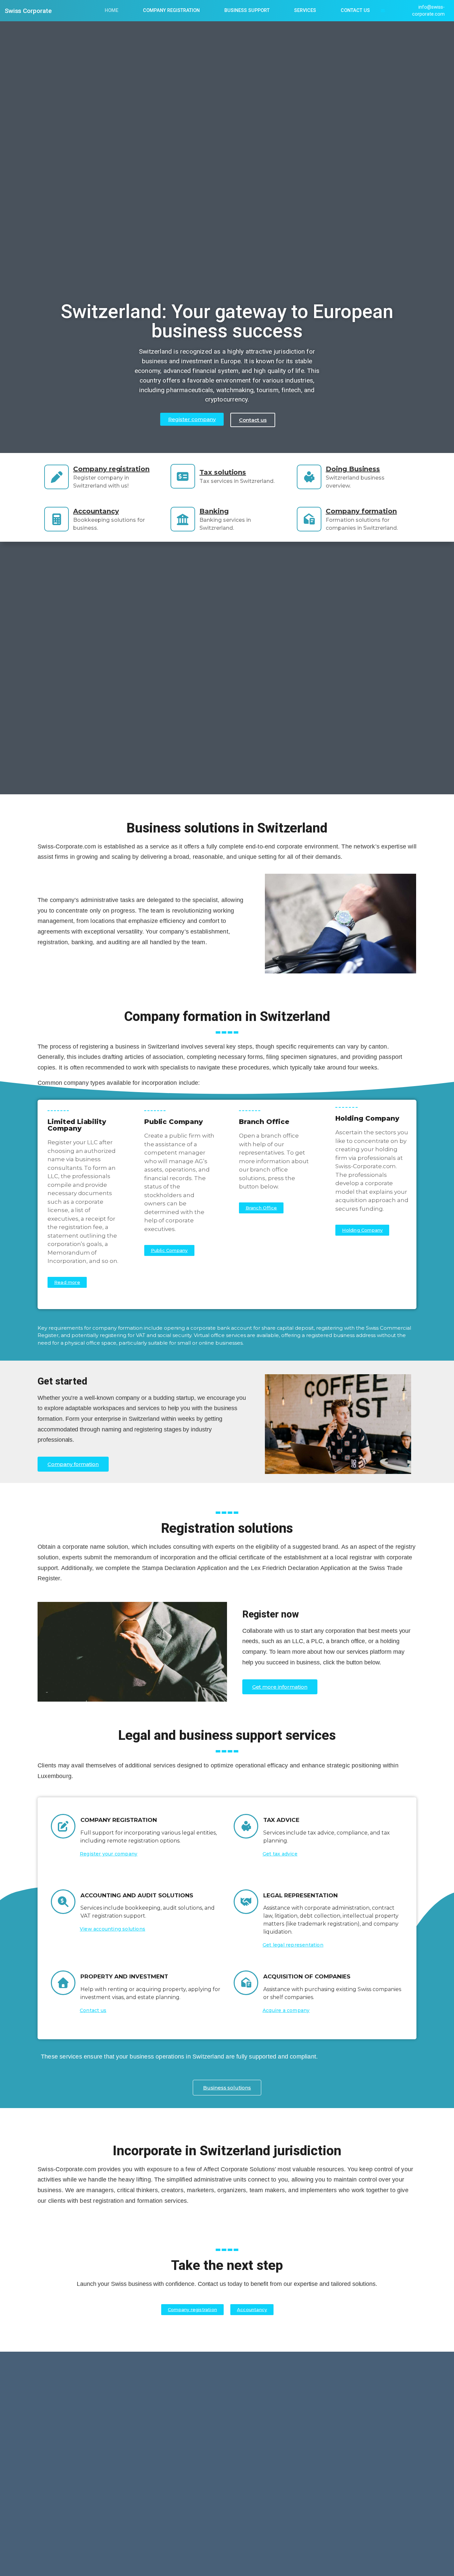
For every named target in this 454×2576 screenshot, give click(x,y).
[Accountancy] (57, 519)
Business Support (247, 10)
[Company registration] (57, 477)
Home (112, 10)
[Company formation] (309, 519)
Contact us (355, 10)
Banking (214, 511)
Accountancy (96, 511)
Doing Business (353, 469)
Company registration (111, 469)
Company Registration (171, 10)
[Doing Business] (309, 477)
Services (305, 10)
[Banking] (183, 519)
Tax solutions (223, 472)
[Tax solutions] (183, 476)
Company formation (361, 511)
